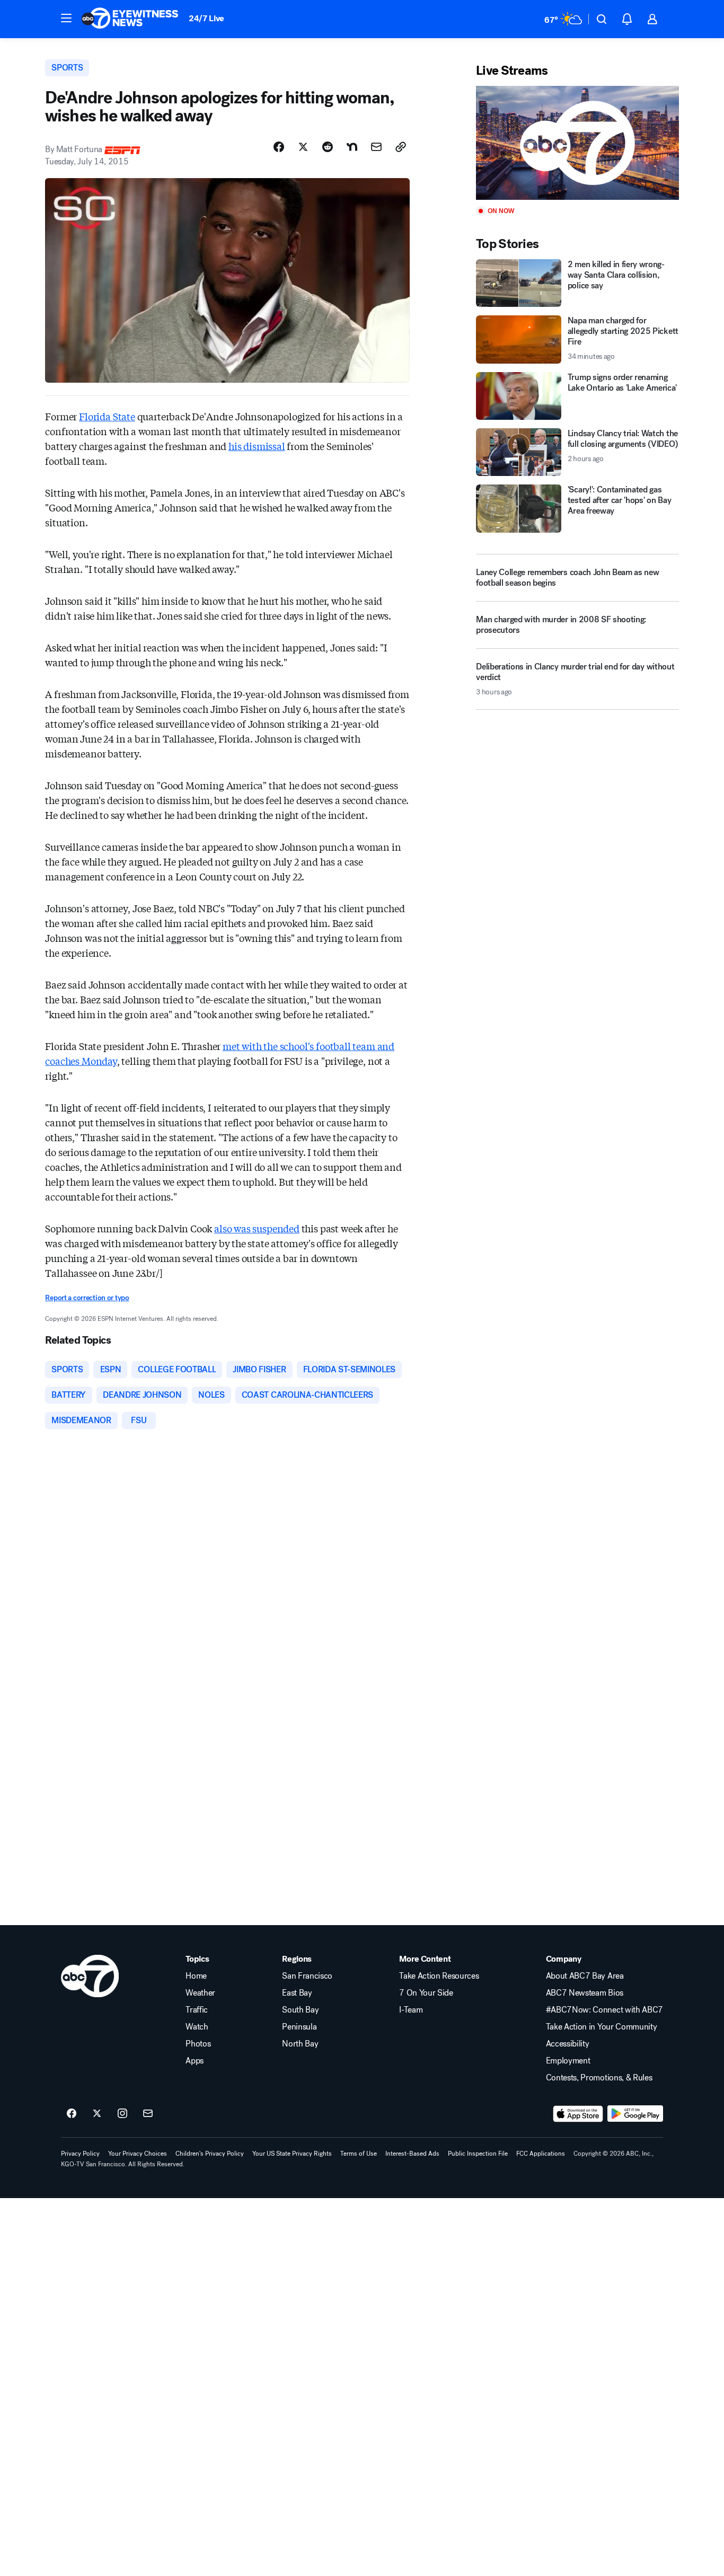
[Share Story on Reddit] (328, 147)
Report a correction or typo (87, 1298)
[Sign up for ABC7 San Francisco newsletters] (148, 2114)
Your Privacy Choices (138, 2154)
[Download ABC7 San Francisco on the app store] (578, 2114)
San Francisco (307, 1976)
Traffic (197, 2010)
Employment (568, 2061)
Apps (195, 2061)
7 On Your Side (426, 1993)
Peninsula (299, 2027)
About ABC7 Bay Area (585, 1976)
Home (196, 1976)
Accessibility (568, 2044)
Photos (198, 2044)
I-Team (411, 2010)
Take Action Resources (439, 1976)
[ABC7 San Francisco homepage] (130, 19)
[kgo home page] (90, 1976)
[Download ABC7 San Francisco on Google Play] (635, 2114)
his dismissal (257, 446)
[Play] (577, 143)
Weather (200, 1993)
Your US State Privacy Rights (292, 2154)
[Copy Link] (401, 147)
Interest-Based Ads (412, 2154)
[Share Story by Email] (376, 147)
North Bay (300, 2044)
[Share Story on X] (303, 147)
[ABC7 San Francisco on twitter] (97, 2114)
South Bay (300, 2010)
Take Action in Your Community (602, 2027)
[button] (66, 18)
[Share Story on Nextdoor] (352, 147)
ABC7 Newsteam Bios (585, 1993)
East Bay (297, 1993)
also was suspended (257, 1228)
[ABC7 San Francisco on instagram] (122, 2114)
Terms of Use (359, 2154)
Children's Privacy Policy (210, 2154)
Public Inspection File (478, 2154)
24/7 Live (206, 18)
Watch (197, 2027)
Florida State (107, 416)
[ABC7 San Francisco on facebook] (72, 2114)
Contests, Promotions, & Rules (599, 2078)
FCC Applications (541, 2154)
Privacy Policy (80, 2154)
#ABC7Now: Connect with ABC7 (604, 2010)
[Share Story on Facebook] (279, 147)
